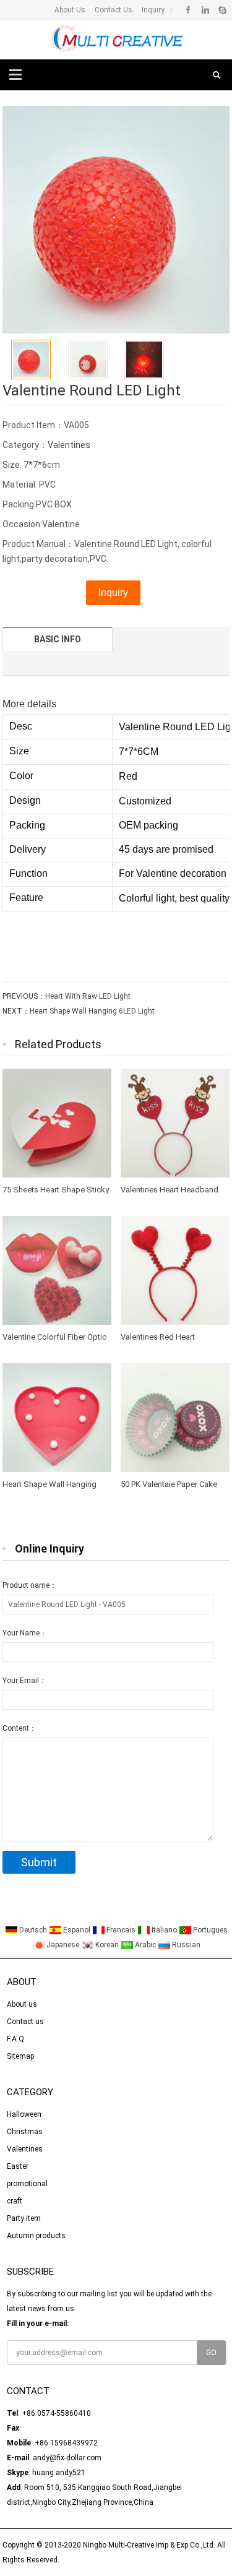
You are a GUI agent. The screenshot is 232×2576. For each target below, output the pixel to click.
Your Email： (24, 1681)
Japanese (63, 1945)
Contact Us (113, 10)
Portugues (209, 1930)
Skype (222, 10)
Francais (121, 1930)
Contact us (25, 2022)
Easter (18, 2166)
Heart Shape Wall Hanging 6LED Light (92, 1011)
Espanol (77, 1930)
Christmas (25, 2132)
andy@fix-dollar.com (67, 2458)
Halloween (24, 2114)
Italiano (164, 1930)
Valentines (69, 445)
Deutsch (33, 1930)
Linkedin (205, 10)
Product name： (30, 1585)
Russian (185, 1945)
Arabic (145, 1945)
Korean (107, 1945)
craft (15, 2201)
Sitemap (20, 2056)
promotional (27, 2184)
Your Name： (25, 1633)
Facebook (188, 10)
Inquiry (152, 10)
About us (22, 2004)
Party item (24, 2218)
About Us (70, 10)
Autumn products (36, 2236)
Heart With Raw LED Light (88, 996)
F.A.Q (15, 2039)
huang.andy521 (59, 2473)
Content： (19, 1728)
